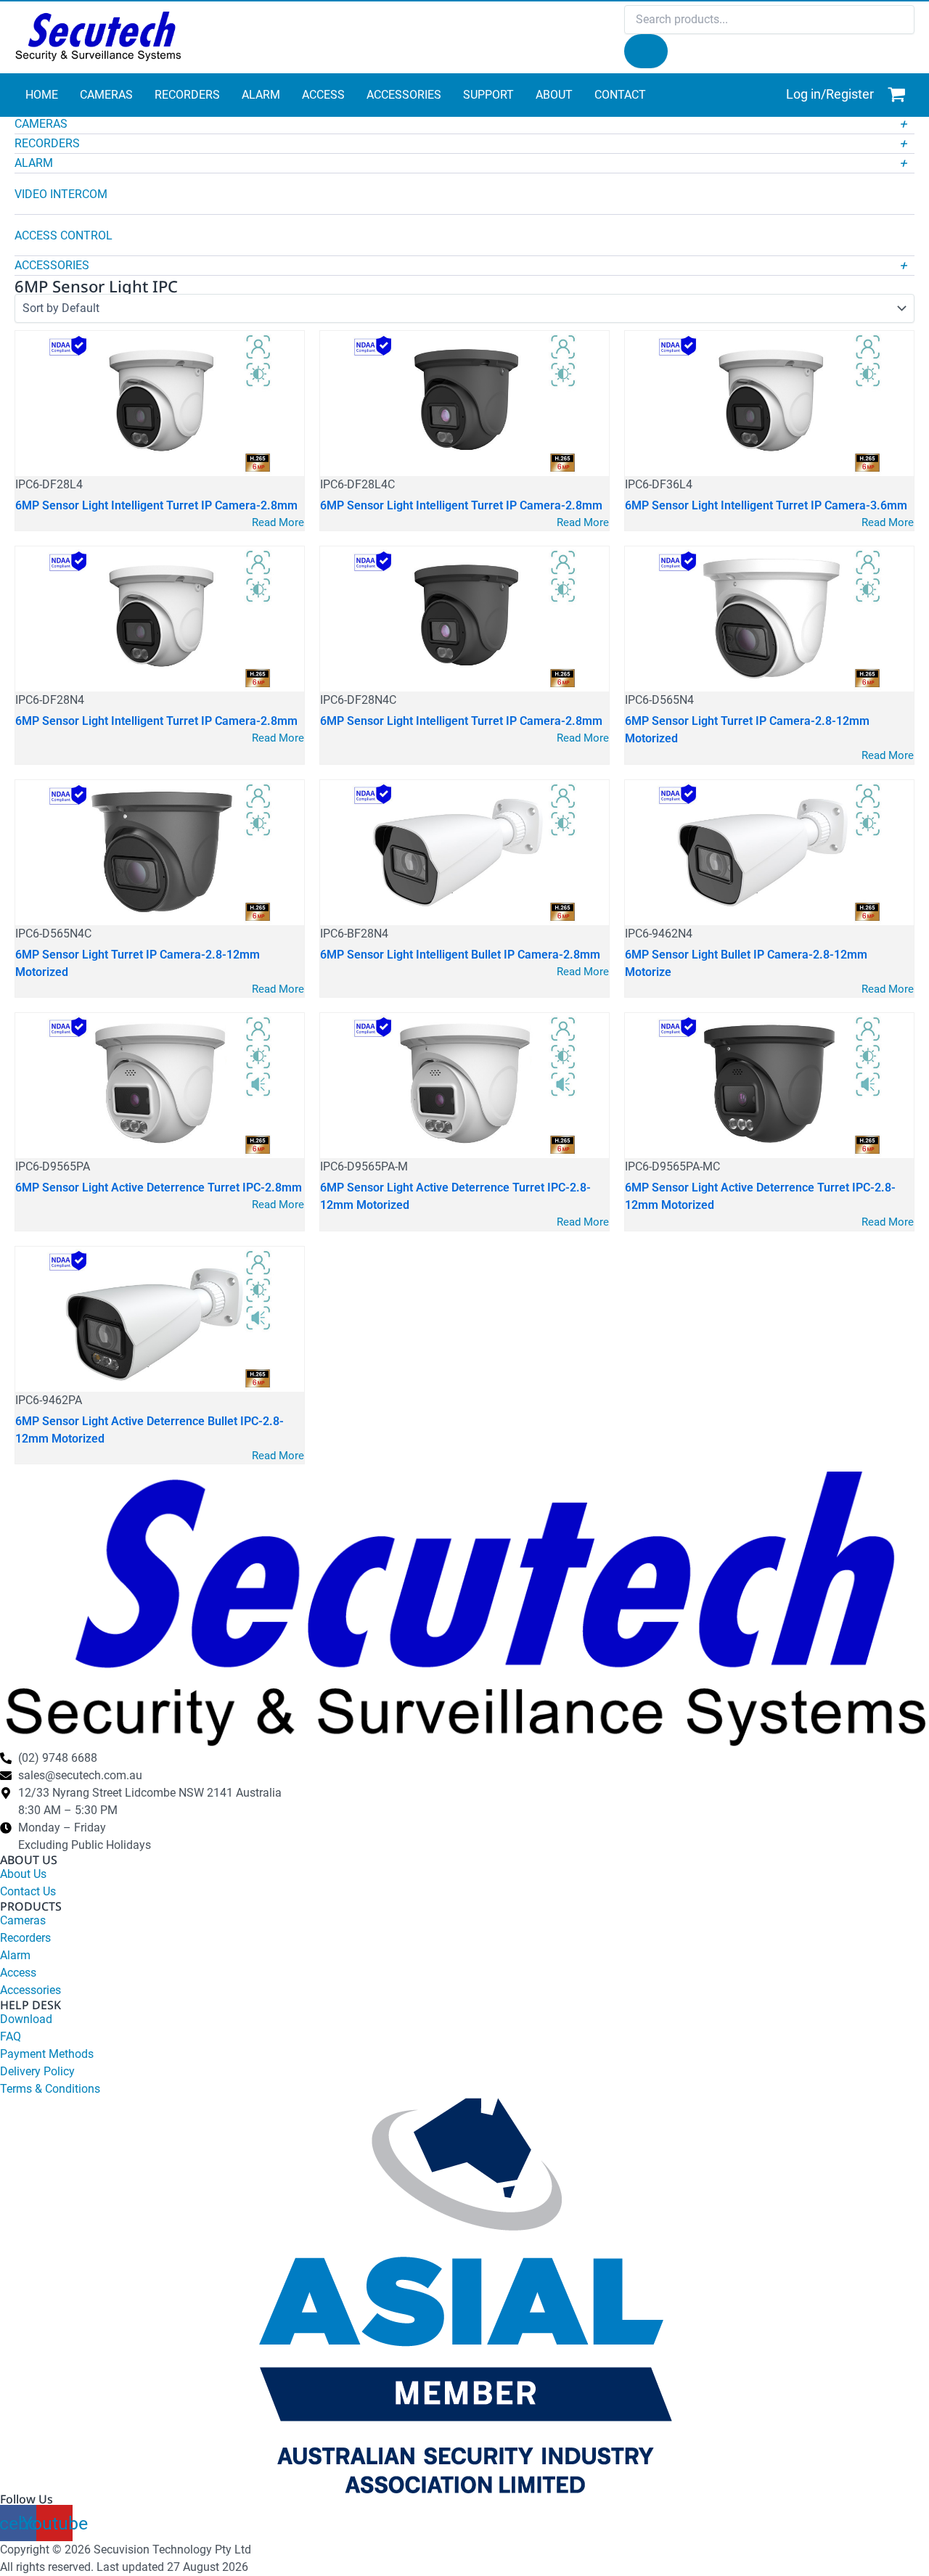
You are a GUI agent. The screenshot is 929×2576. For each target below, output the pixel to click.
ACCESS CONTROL (64, 235)
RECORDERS (47, 143)
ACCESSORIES (52, 265)
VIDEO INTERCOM (61, 194)
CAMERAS (41, 124)
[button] (464, 126)
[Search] (646, 51)
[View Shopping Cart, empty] (898, 95)
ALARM (34, 163)
